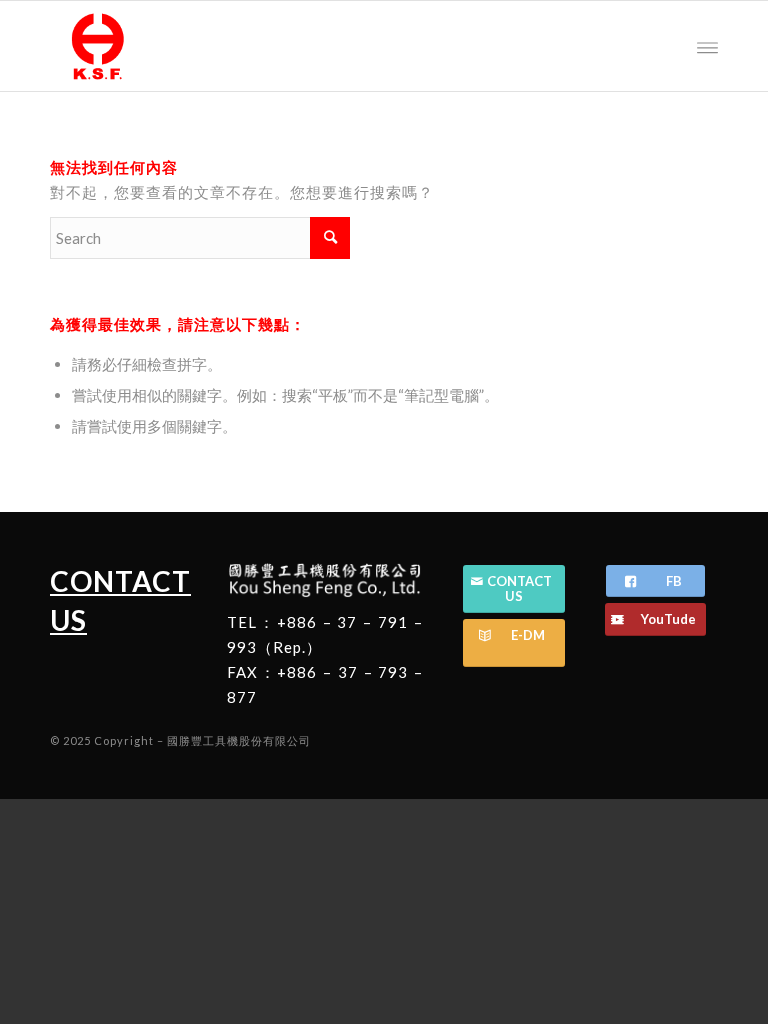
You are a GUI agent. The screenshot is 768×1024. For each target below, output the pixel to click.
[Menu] (707, 46)
